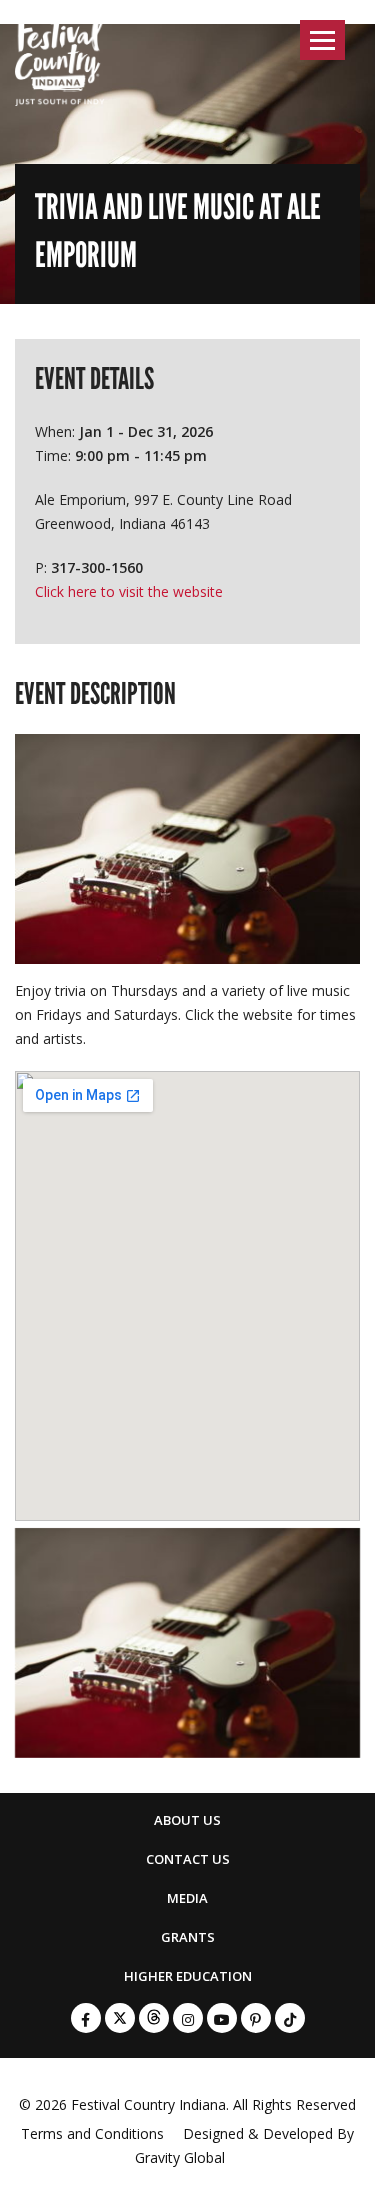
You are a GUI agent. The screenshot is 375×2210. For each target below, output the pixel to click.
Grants (188, 1937)
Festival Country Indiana (148, 2104)
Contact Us (188, 1859)
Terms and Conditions (92, 2133)
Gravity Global (180, 2157)
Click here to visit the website (129, 591)
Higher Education (188, 1976)
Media (187, 1898)
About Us (187, 1820)
